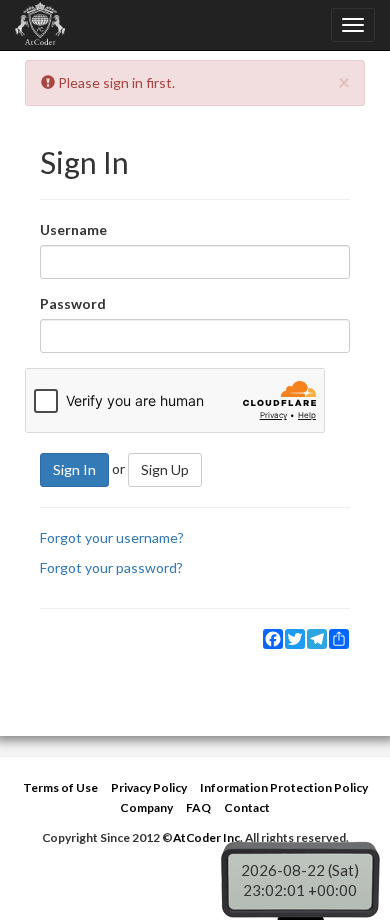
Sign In (74, 469)
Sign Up (165, 469)
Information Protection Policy (284, 787)
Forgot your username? (112, 537)
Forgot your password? (111, 567)
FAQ (198, 807)
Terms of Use (60, 787)
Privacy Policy (149, 787)
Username (73, 229)
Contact (247, 807)
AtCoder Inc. (208, 837)
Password (73, 303)
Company (146, 807)
